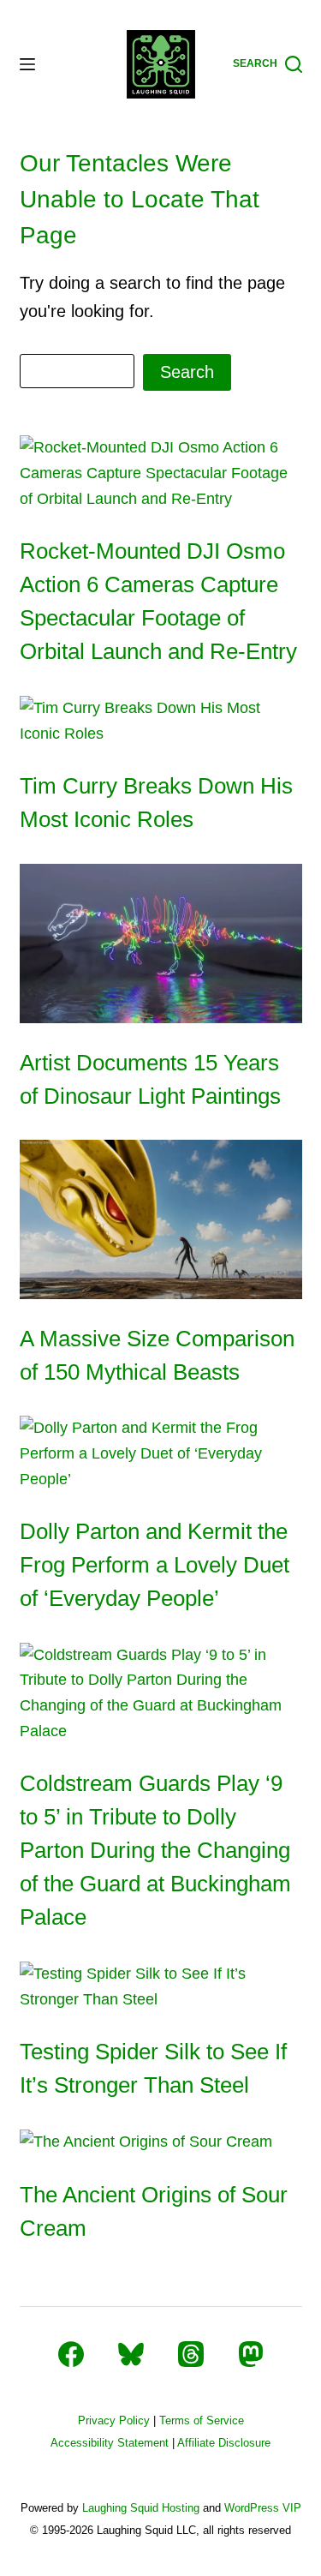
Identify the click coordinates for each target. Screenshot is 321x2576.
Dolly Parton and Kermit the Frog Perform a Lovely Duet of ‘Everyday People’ (155, 1565)
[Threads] (191, 2354)
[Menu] (27, 64)
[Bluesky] (131, 2354)
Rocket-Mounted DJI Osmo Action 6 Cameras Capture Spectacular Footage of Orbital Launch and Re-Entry (158, 601)
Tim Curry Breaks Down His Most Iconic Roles (156, 803)
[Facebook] (71, 2354)
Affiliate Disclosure (224, 2443)
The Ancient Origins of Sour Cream (154, 2211)
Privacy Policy (114, 2420)
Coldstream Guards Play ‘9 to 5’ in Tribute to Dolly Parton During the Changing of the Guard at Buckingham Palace (155, 1850)
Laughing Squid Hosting (141, 2508)
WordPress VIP (263, 2508)
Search (187, 372)
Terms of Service (202, 2420)
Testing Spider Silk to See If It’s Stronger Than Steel (153, 2068)
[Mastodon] (251, 2354)
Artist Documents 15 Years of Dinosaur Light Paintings (150, 1079)
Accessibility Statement (110, 2443)
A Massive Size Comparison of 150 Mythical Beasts (157, 1355)
